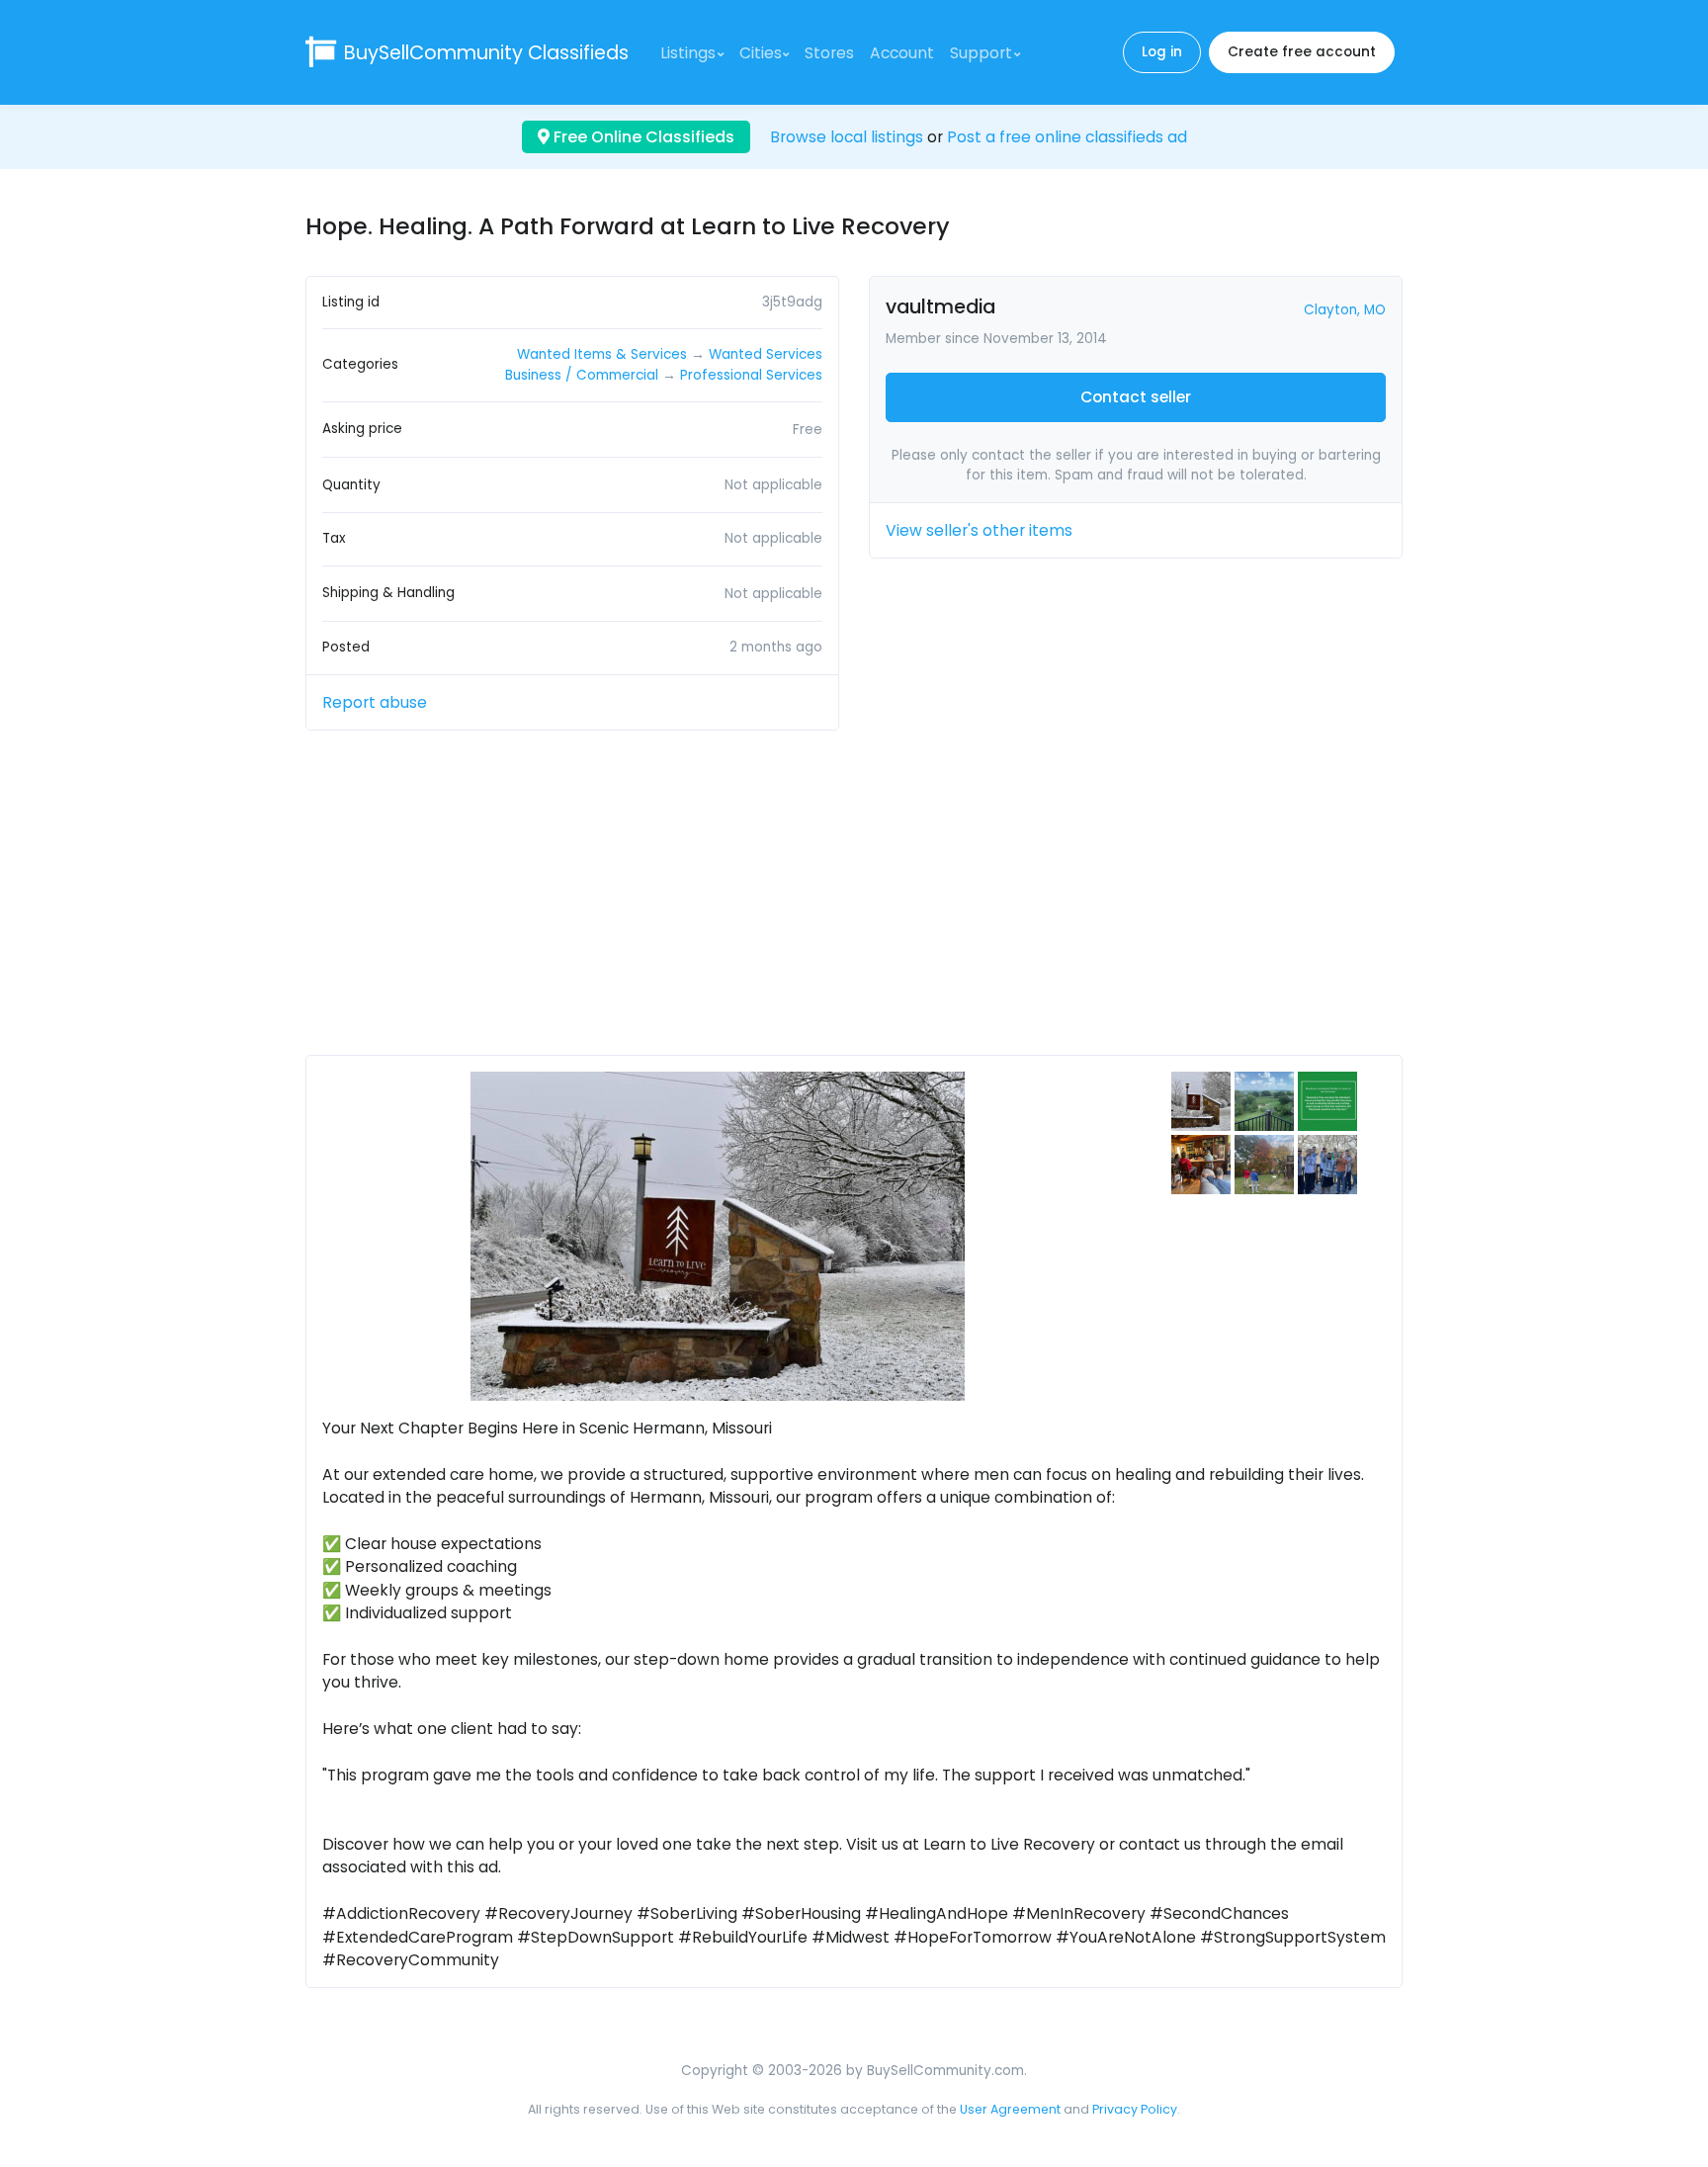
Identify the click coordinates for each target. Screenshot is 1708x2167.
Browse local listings (847, 137)
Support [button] (981, 53)
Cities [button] (761, 53)
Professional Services (751, 375)
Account (902, 53)
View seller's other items (979, 530)
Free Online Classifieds (642, 137)
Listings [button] (688, 53)
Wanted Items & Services (602, 354)
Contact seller (1136, 397)
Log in (1162, 52)
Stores (829, 53)
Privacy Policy (1135, 2109)
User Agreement (1010, 2109)
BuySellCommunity (486, 53)
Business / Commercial (582, 375)
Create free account (1302, 52)
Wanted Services (766, 354)
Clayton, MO (1345, 310)
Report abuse (375, 702)
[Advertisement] (854, 901)
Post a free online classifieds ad (1067, 137)
